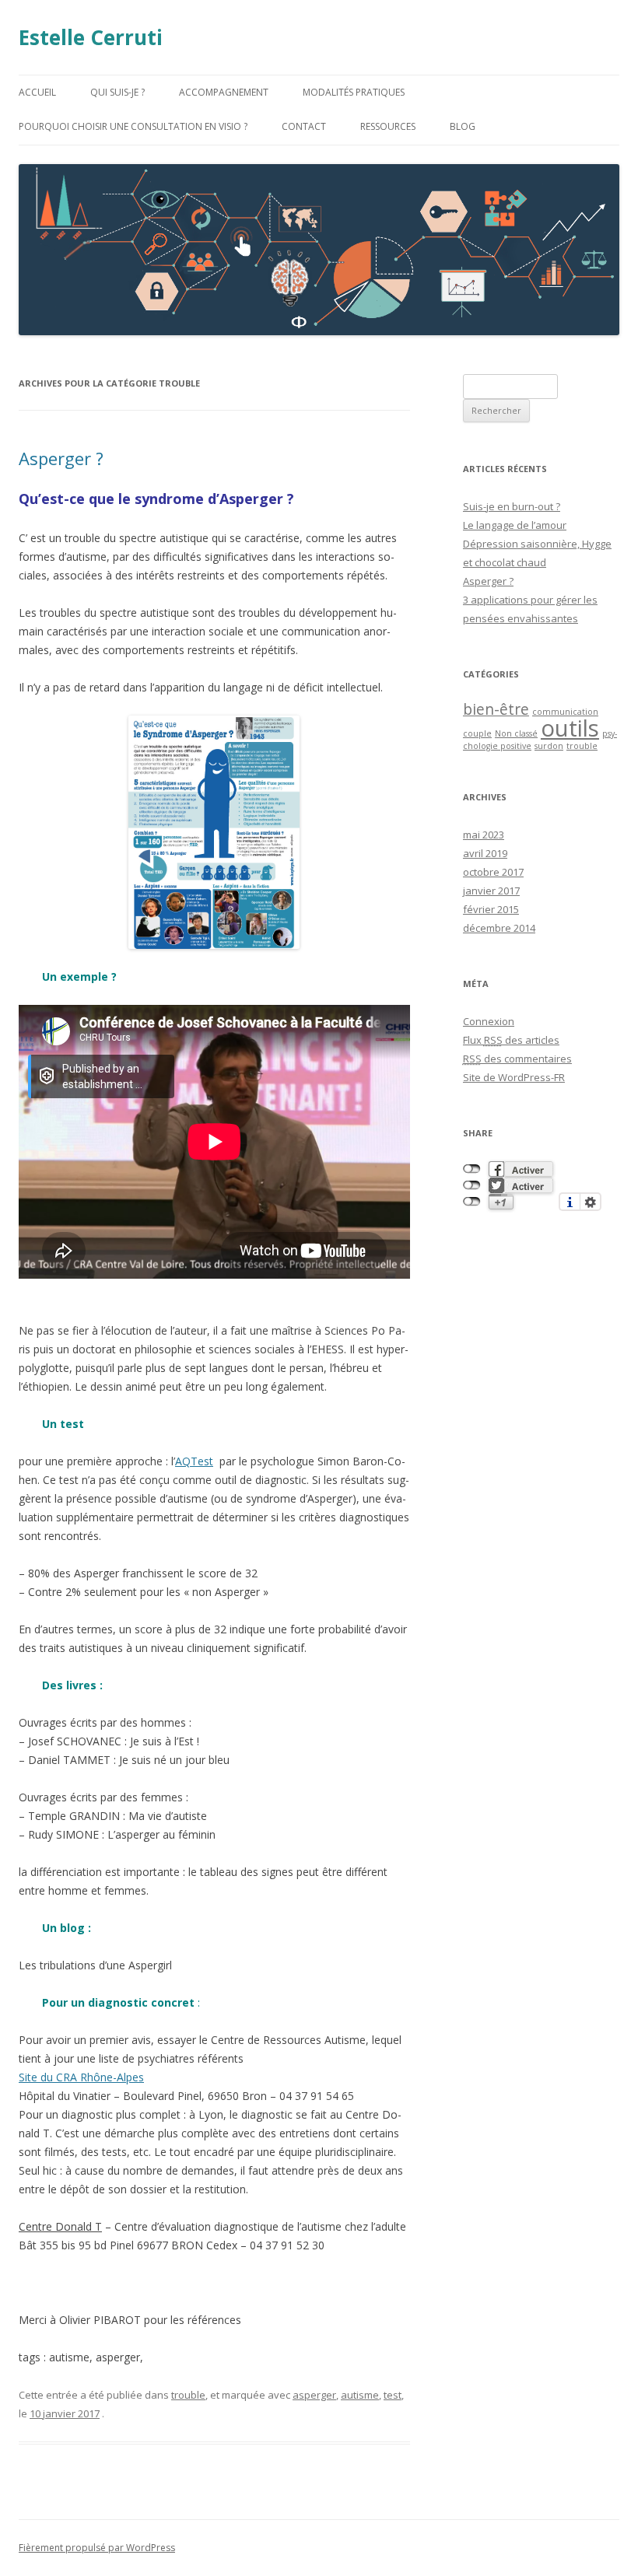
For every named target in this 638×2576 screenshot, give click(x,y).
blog (463, 126)
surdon (549, 746)
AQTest (194, 1461)
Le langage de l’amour (515, 525)
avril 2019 (485, 853)
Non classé (516, 733)
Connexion (489, 1021)
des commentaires (517, 1059)
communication (565, 712)
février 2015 (491, 909)
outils (570, 728)
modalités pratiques (354, 92)
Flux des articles (511, 1040)
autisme (360, 2395)
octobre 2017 (493, 872)
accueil (37, 92)
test (393, 2395)
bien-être (496, 709)
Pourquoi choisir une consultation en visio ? (133, 126)
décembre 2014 (499, 928)
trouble (188, 2395)
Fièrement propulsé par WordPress (97, 2548)
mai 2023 (484, 835)
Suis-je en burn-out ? (512, 506)
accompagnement (224, 92)
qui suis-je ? (117, 92)
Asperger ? (61, 458)
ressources (388, 126)
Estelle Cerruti (91, 37)
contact (304, 126)
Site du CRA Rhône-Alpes (81, 2077)
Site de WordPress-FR (514, 1077)
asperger (314, 2395)
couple (477, 733)
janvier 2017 (491, 891)
